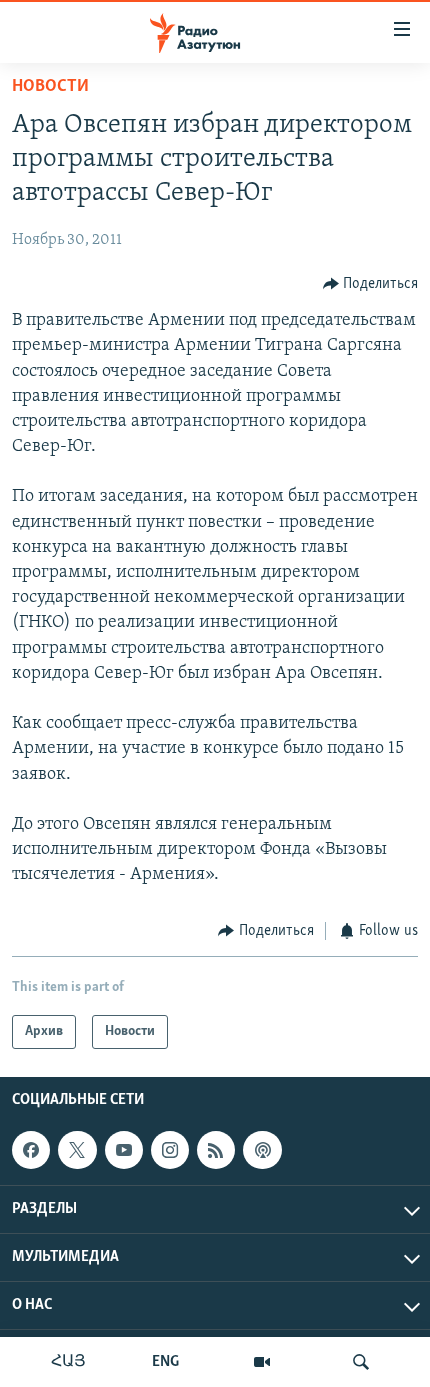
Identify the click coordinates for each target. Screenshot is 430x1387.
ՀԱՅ (68, 1362)
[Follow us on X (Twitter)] (77, 1150)
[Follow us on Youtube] (124, 1150)
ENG (165, 1362)
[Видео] (262, 1362)
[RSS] (216, 1150)
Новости (50, 87)
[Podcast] (262, 1150)
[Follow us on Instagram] (170, 1150)
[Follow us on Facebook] (31, 1150)
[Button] (371, 284)
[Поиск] (361, 1362)
